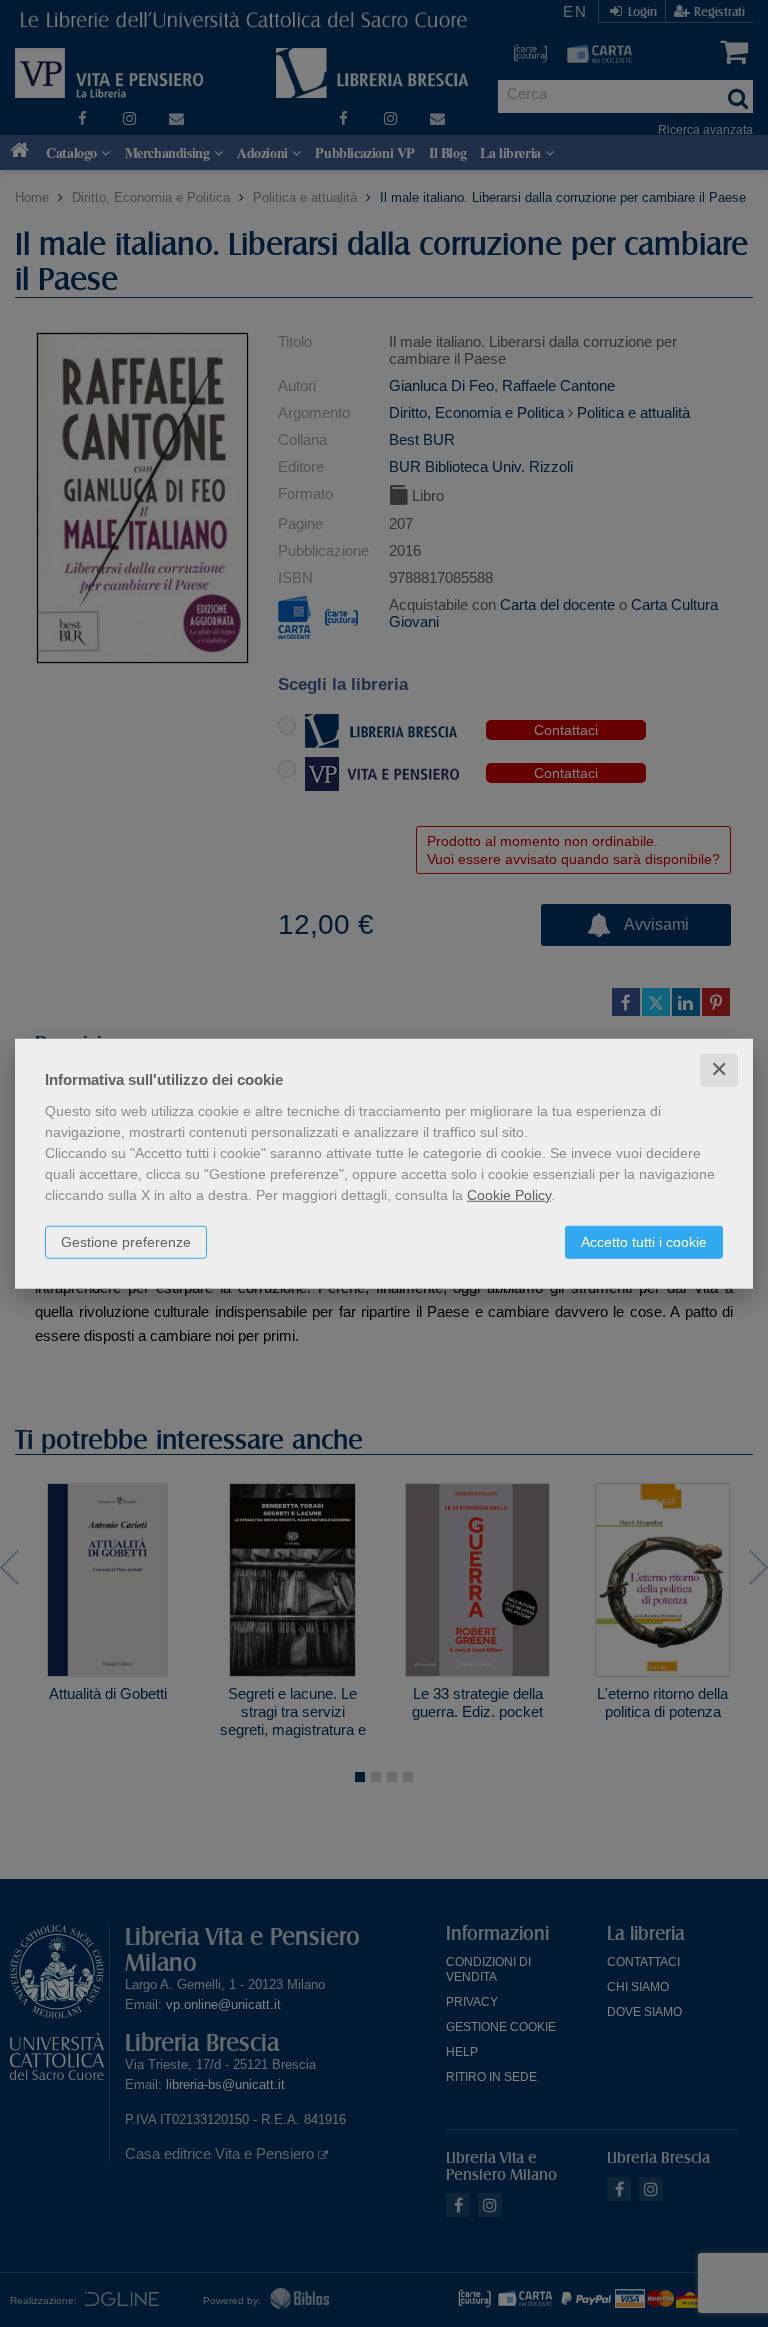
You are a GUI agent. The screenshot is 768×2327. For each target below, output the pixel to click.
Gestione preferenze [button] (126, 1242)
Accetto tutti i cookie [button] (644, 1242)
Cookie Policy (509, 1195)
